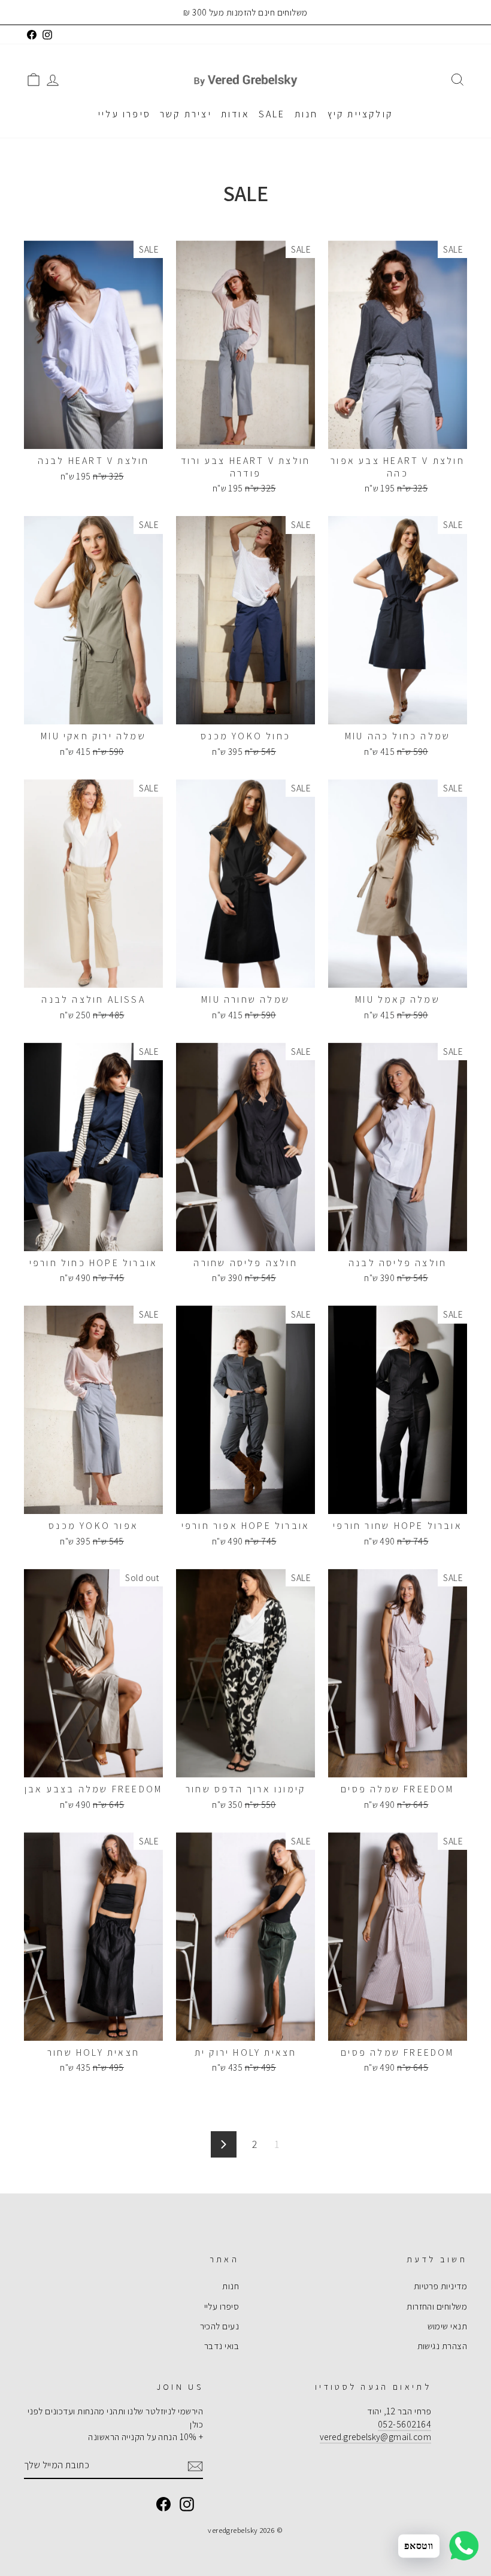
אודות (235, 114)
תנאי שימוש (448, 2326)
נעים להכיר (220, 2326)
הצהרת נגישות (442, 2346)
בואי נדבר (222, 2346)
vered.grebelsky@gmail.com (375, 2437)
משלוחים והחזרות (437, 2306)
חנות (307, 114)
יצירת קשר (186, 114)
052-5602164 (404, 2424)
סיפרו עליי (125, 114)
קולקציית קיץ (360, 114)
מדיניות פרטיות (440, 2286)
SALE (272, 114)
